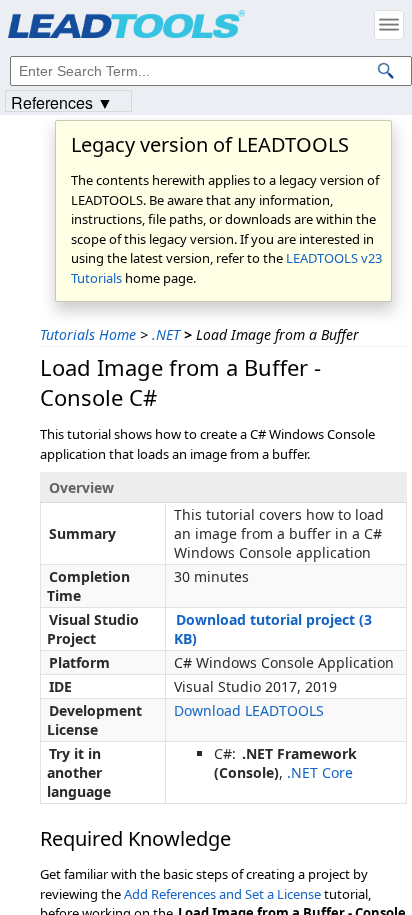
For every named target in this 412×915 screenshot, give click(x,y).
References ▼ (62, 101)
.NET (166, 334)
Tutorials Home (88, 334)
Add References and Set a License (222, 894)
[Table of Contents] (389, 25)
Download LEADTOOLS (249, 710)
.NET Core (320, 772)
